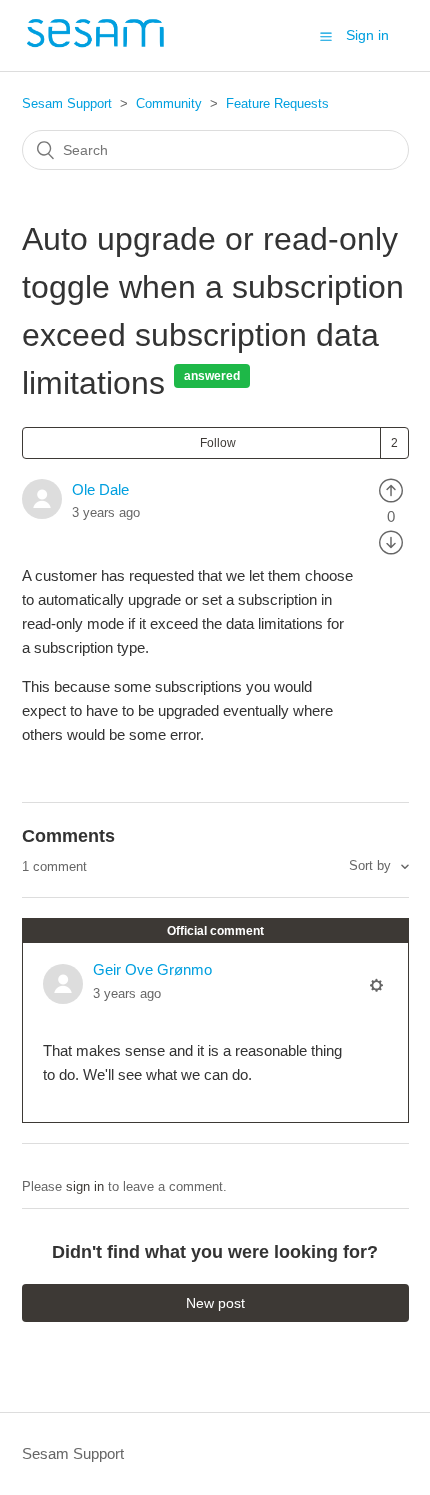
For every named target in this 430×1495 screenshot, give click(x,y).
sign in (85, 1186)
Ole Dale (100, 489)
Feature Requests (277, 103)
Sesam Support (67, 103)
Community (169, 103)
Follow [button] (218, 443)
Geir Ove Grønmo (152, 969)
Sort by (372, 865)
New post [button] (215, 1303)
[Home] (95, 45)
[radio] (391, 489)
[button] (326, 36)
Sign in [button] (367, 35)
